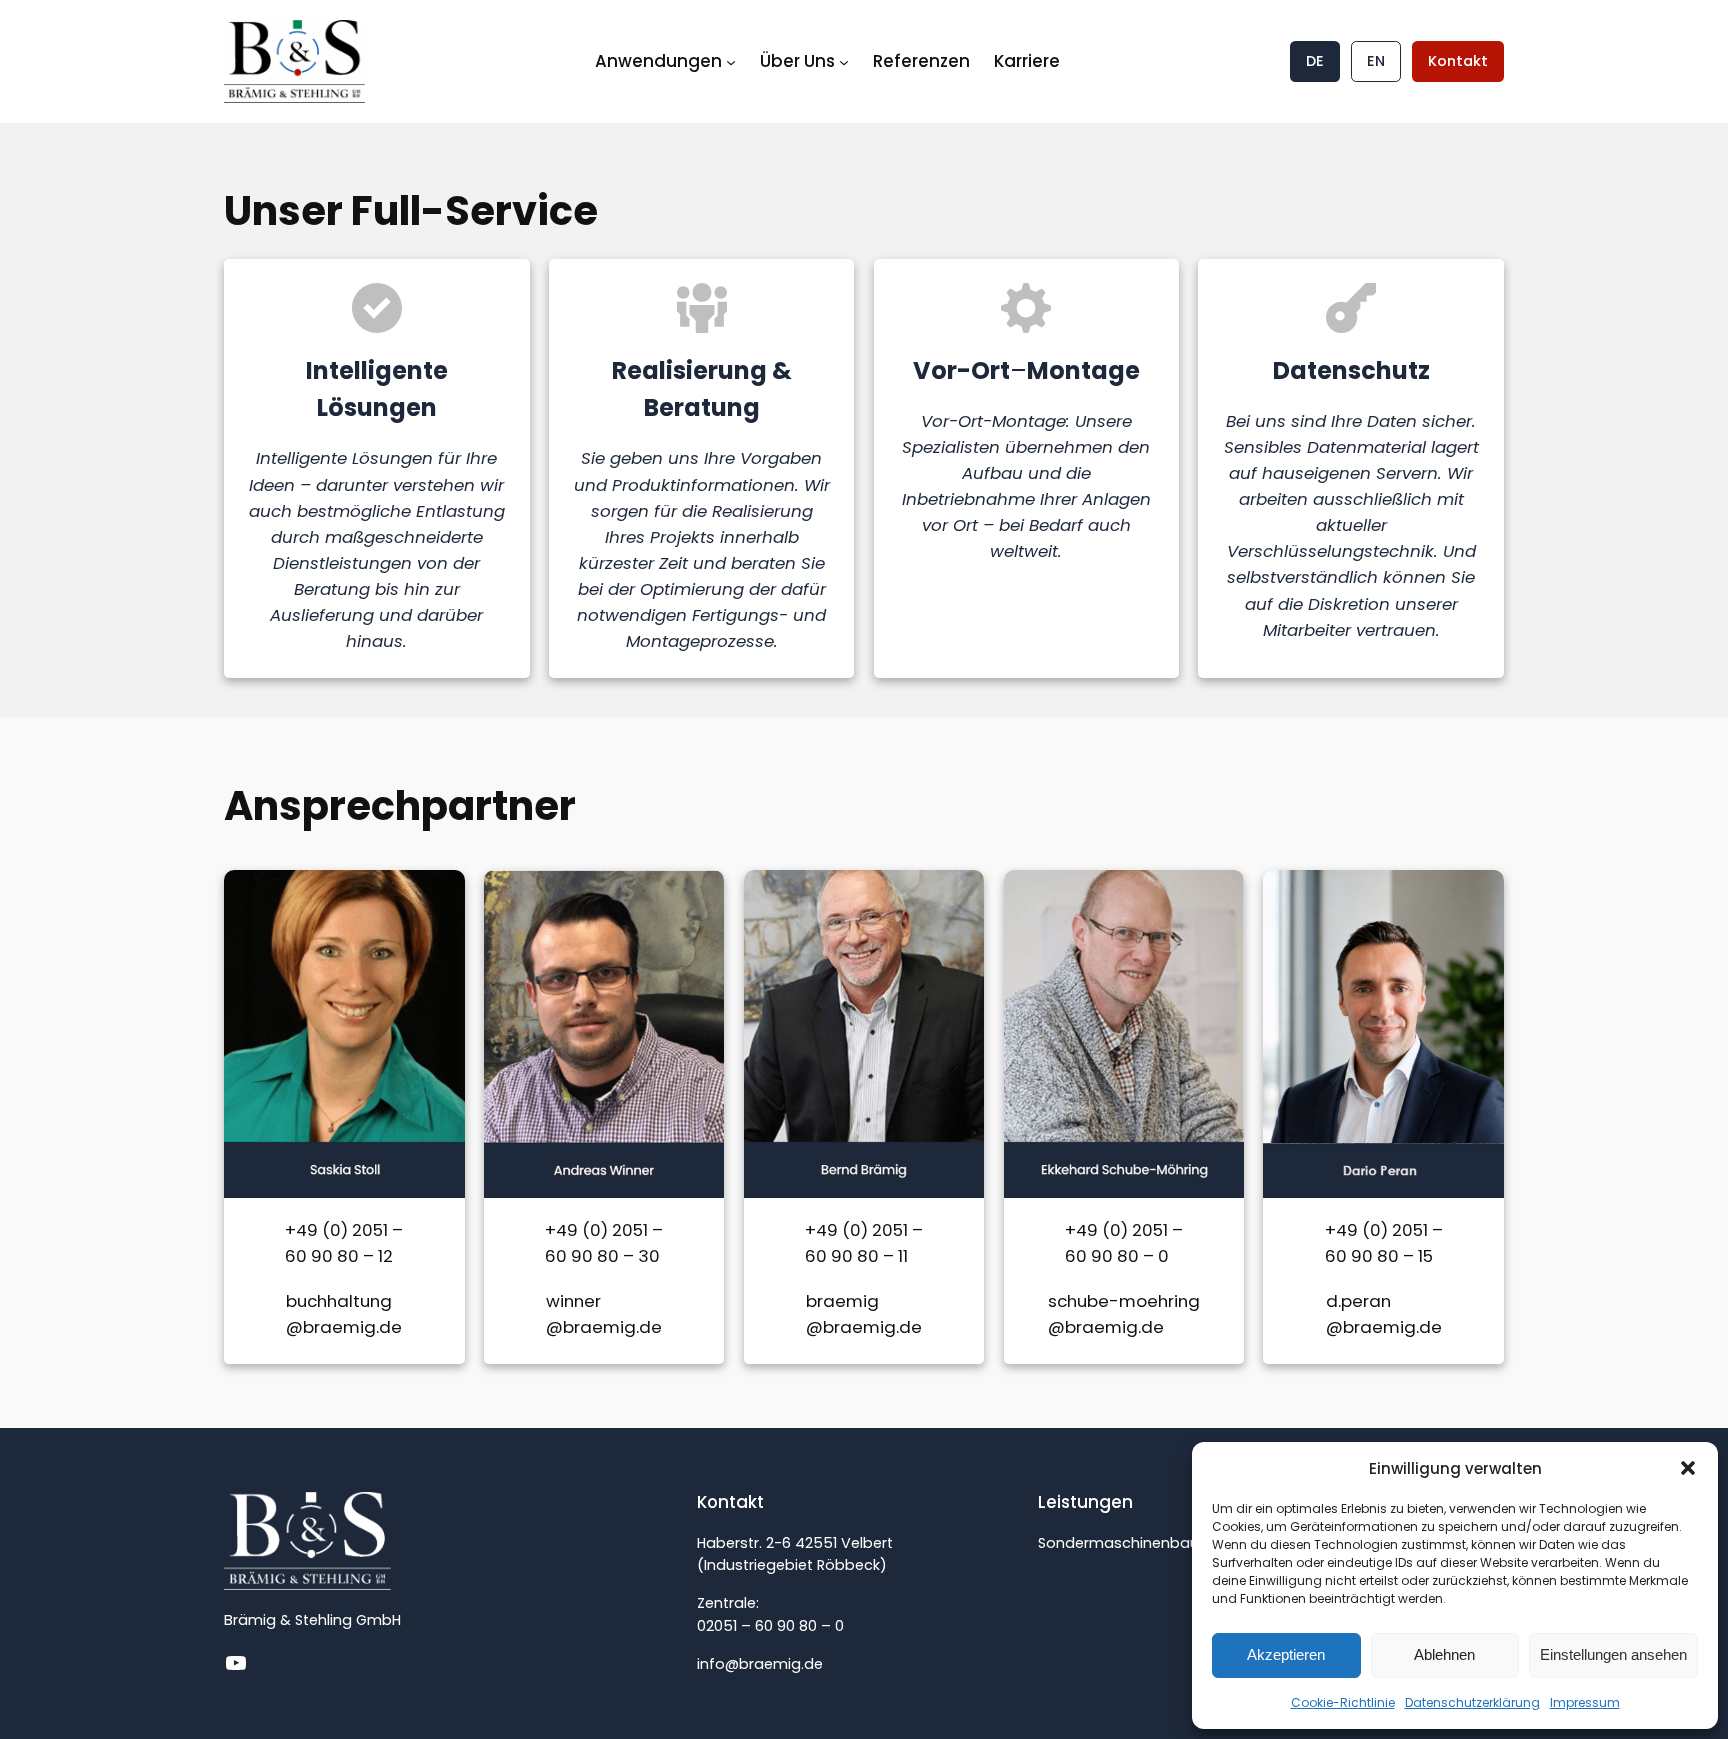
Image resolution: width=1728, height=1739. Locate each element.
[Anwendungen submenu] (731, 61)
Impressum (1585, 1702)
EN (1376, 61)
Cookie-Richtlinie (1343, 1702)
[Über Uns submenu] (844, 61)
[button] (1688, 1468)
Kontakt (1458, 61)
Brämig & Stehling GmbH (312, 1620)
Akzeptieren (1286, 1654)
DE (1315, 61)
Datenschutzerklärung (1472, 1702)
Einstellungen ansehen (1613, 1654)
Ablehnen (1444, 1654)
